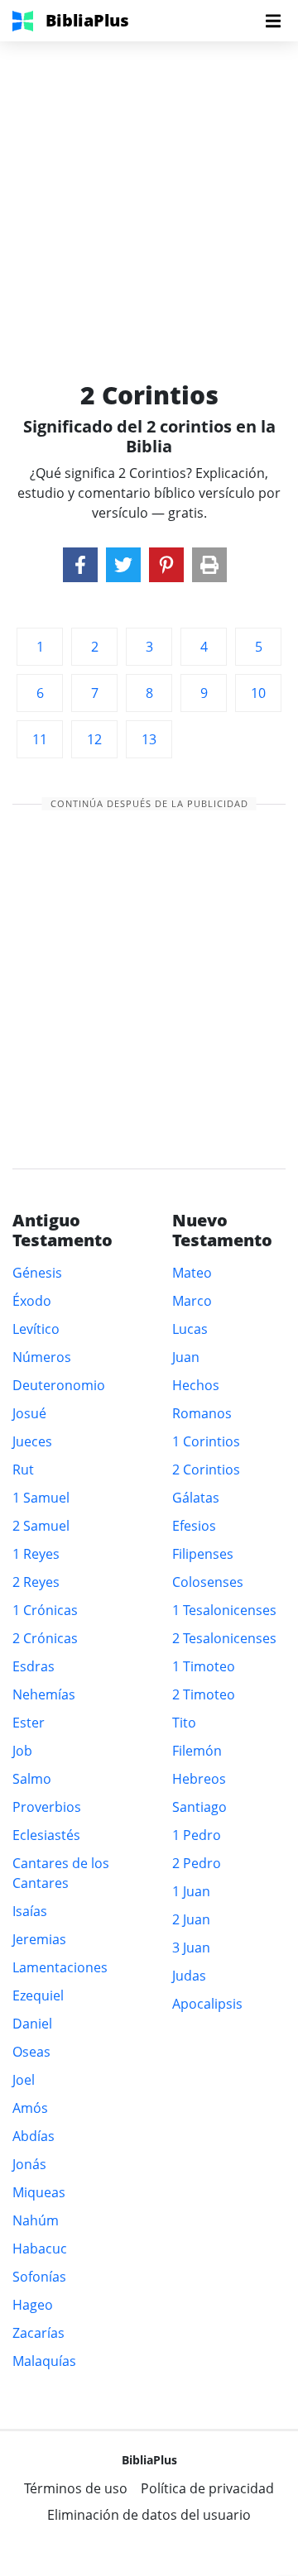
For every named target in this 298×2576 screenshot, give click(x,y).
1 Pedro (197, 1835)
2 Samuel (41, 1526)
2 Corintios (206, 1470)
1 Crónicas (45, 1610)
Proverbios (47, 1807)
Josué (29, 1413)
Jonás (29, 2164)
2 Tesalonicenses (224, 1638)
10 (258, 693)
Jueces (32, 1441)
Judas (189, 1976)
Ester (29, 1723)
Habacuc (40, 2249)
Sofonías (39, 2277)
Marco (192, 1301)
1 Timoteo (204, 1666)
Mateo (192, 1273)
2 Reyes (36, 1582)
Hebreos (199, 1779)
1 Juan (191, 1891)
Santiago (199, 1807)
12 (94, 739)
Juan (186, 1357)
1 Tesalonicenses (224, 1610)
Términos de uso (76, 2488)
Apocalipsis (207, 2004)
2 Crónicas (45, 1638)
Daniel (32, 2024)
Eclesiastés (46, 1835)
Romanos (202, 1413)
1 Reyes (36, 1554)
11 (40, 739)
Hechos (196, 1385)
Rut (23, 1470)
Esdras (34, 1666)
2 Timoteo (204, 1694)
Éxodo (32, 1301)
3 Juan (191, 1948)
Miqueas (39, 2192)
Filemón (197, 1751)
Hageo (33, 2305)
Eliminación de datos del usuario (149, 2515)
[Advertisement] (149, 190)
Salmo (32, 1779)
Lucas (190, 1329)
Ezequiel (38, 1995)
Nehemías (44, 1694)
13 (149, 739)
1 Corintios (206, 1441)
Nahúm (36, 2220)
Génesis (37, 1273)
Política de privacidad (207, 2488)
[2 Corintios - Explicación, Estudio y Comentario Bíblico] (80, 565)
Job (22, 1751)
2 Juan (191, 1919)
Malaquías (44, 2361)
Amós (30, 2108)
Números (42, 1357)
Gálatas (196, 1498)
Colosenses (208, 1582)
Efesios (194, 1526)
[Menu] (273, 21)
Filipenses (203, 1554)
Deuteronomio (59, 1385)
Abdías (34, 2136)
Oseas (31, 2052)
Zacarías (38, 2333)
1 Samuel (41, 1498)
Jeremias (39, 1939)
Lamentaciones (60, 1967)
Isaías (30, 1911)
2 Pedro (197, 1863)
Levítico (36, 1329)
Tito (184, 1723)
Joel (24, 2080)
